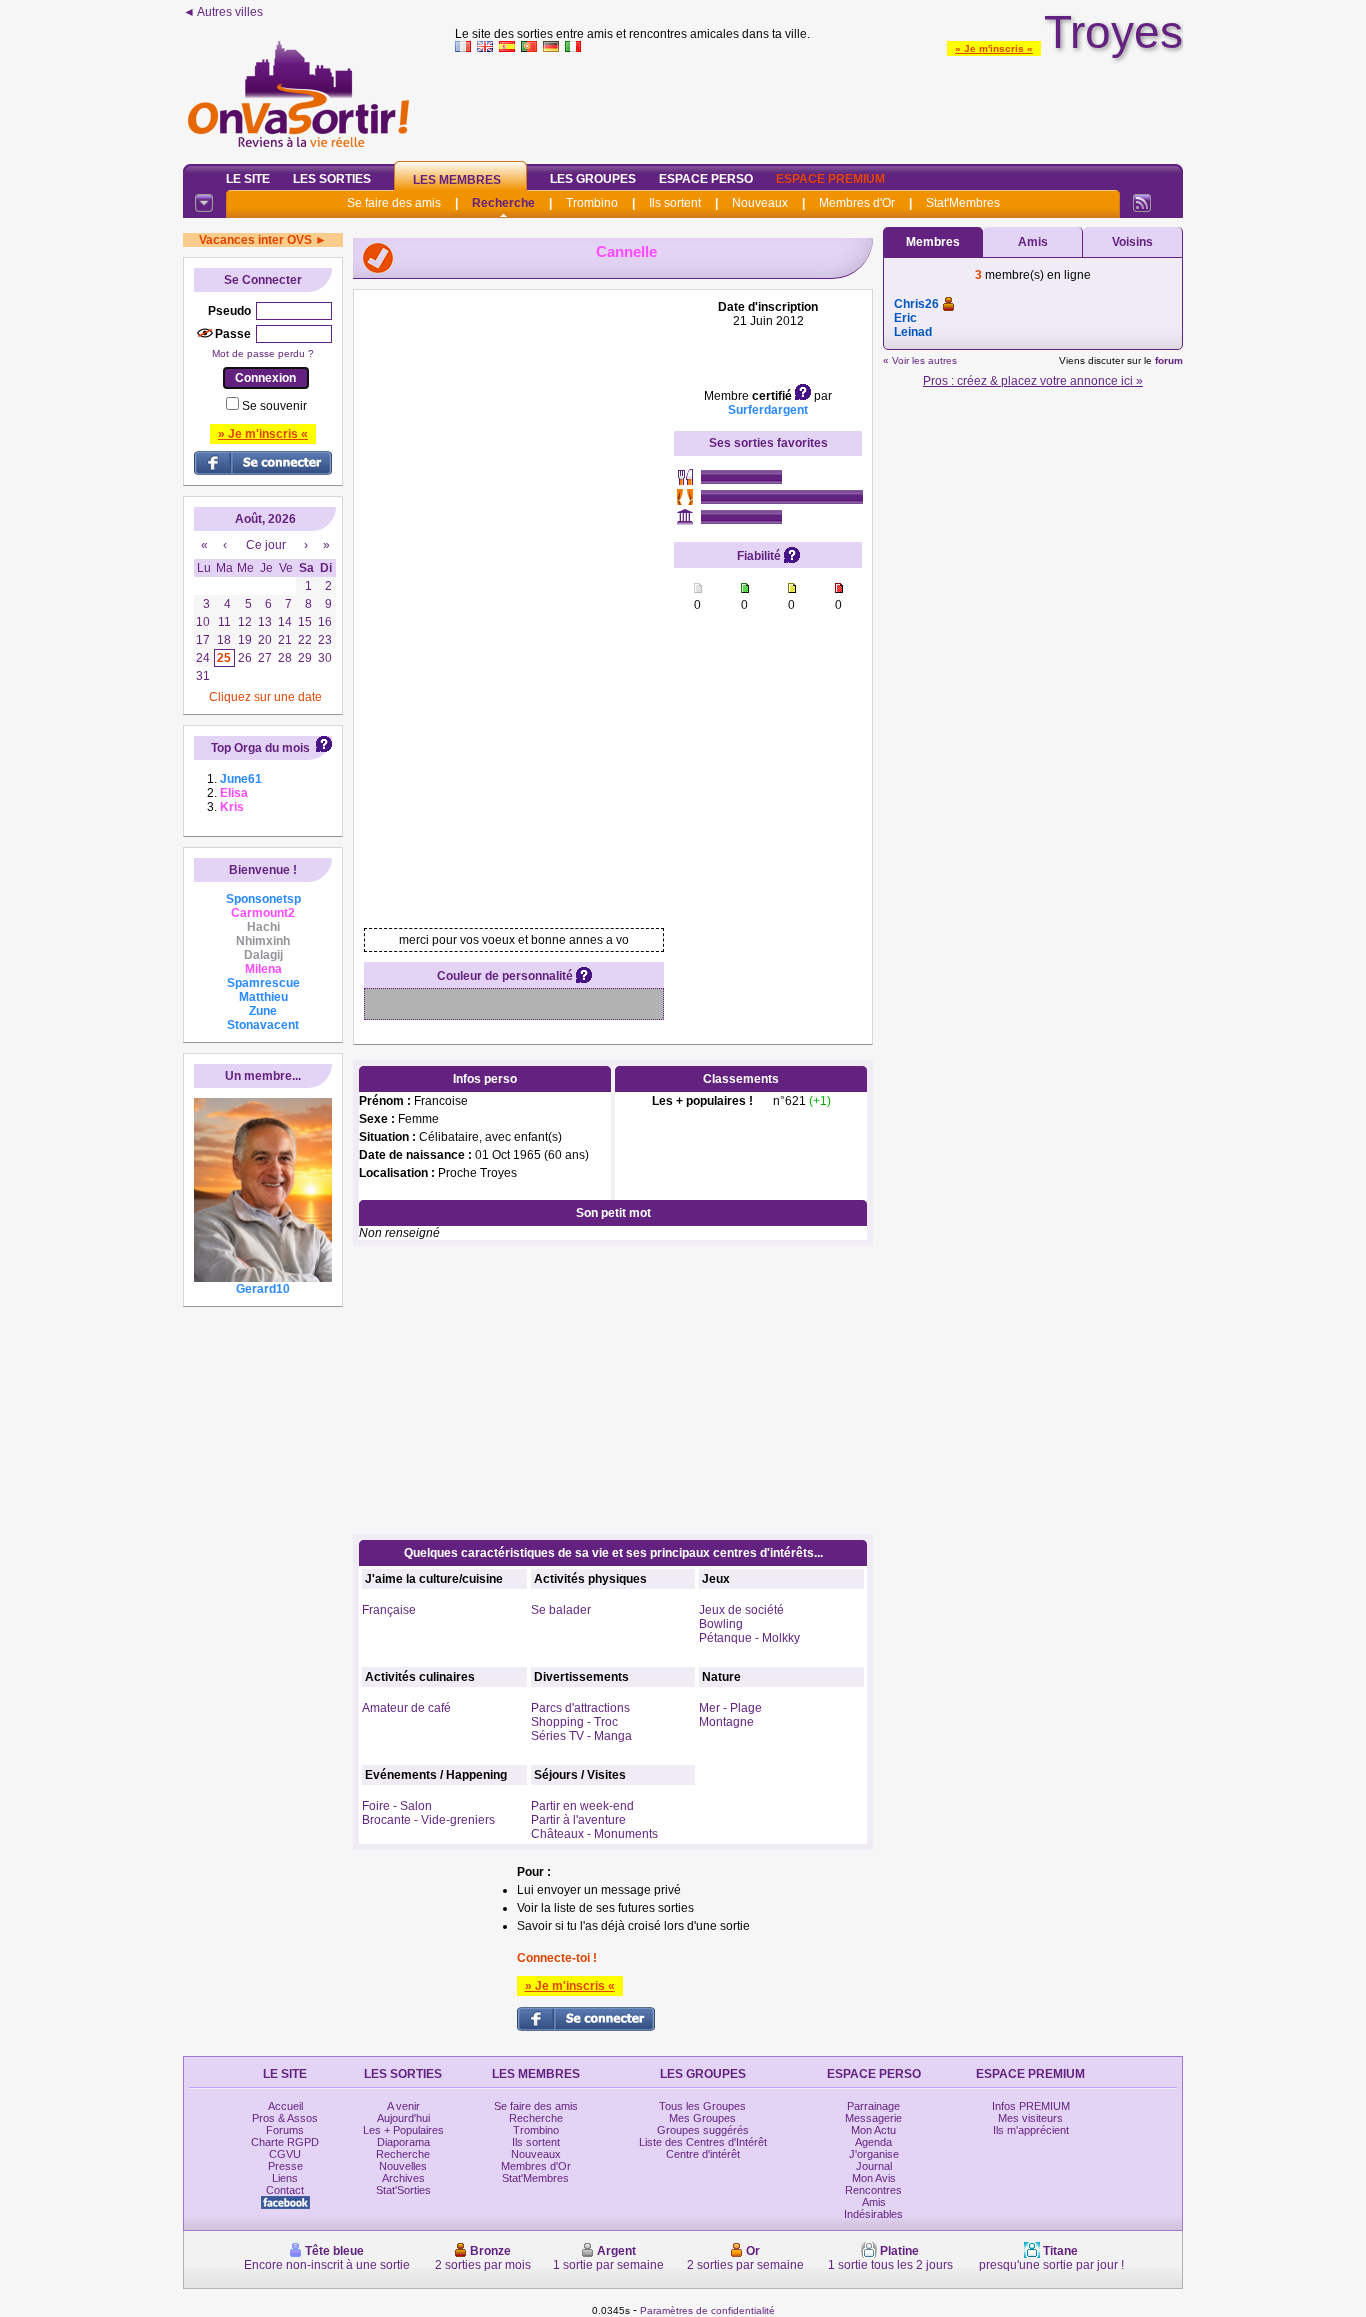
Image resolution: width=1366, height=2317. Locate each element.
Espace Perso (706, 179)
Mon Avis (874, 2178)
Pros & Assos (285, 2118)
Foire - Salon (397, 1806)
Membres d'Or (857, 203)
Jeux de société (741, 1610)
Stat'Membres (963, 203)
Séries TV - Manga (581, 1736)
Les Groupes (593, 179)
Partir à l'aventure (578, 1820)
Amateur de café (406, 1708)
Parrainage (873, 2106)
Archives (403, 2178)
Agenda (873, 2142)
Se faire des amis (394, 203)
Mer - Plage (730, 1708)
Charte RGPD (285, 2142)
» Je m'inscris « (994, 48)
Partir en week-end (582, 1806)
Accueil (285, 2106)
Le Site (248, 179)
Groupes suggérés (703, 2130)
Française (389, 1610)
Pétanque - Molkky (749, 1638)
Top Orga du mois (260, 748)
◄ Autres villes (223, 12)
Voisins (1132, 242)
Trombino (592, 203)
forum (1169, 360)
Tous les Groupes (702, 2106)
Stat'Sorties (403, 2190)
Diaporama (403, 2142)
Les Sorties (332, 179)
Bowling (721, 1624)
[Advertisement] (819, 104)
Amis (1033, 242)
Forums (285, 2130)
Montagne (726, 1722)
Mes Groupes (702, 2118)
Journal (874, 2166)
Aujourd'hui (403, 2118)
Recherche (503, 203)
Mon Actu (873, 2130)
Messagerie (873, 2118)
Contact (285, 2190)
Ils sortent (675, 203)
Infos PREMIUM (1031, 2106)
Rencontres (873, 2190)
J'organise (874, 2154)
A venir (403, 2106)
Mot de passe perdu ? (263, 353)
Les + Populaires (403, 2130)
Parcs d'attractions (580, 1708)
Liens (285, 2178)
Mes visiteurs (1030, 2118)
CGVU (285, 2154)
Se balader (561, 1610)
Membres (933, 242)
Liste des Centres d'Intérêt (703, 2142)
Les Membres (457, 180)
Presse (285, 2166)
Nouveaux (760, 203)
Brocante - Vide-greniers (428, 1820)
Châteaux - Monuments (594, 1834)
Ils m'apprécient (1031, 2130)
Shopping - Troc (574, 1722)
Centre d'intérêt (703, 2154)
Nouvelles (403, 2166)
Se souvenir (274, 406)
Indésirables (873, 2214)
